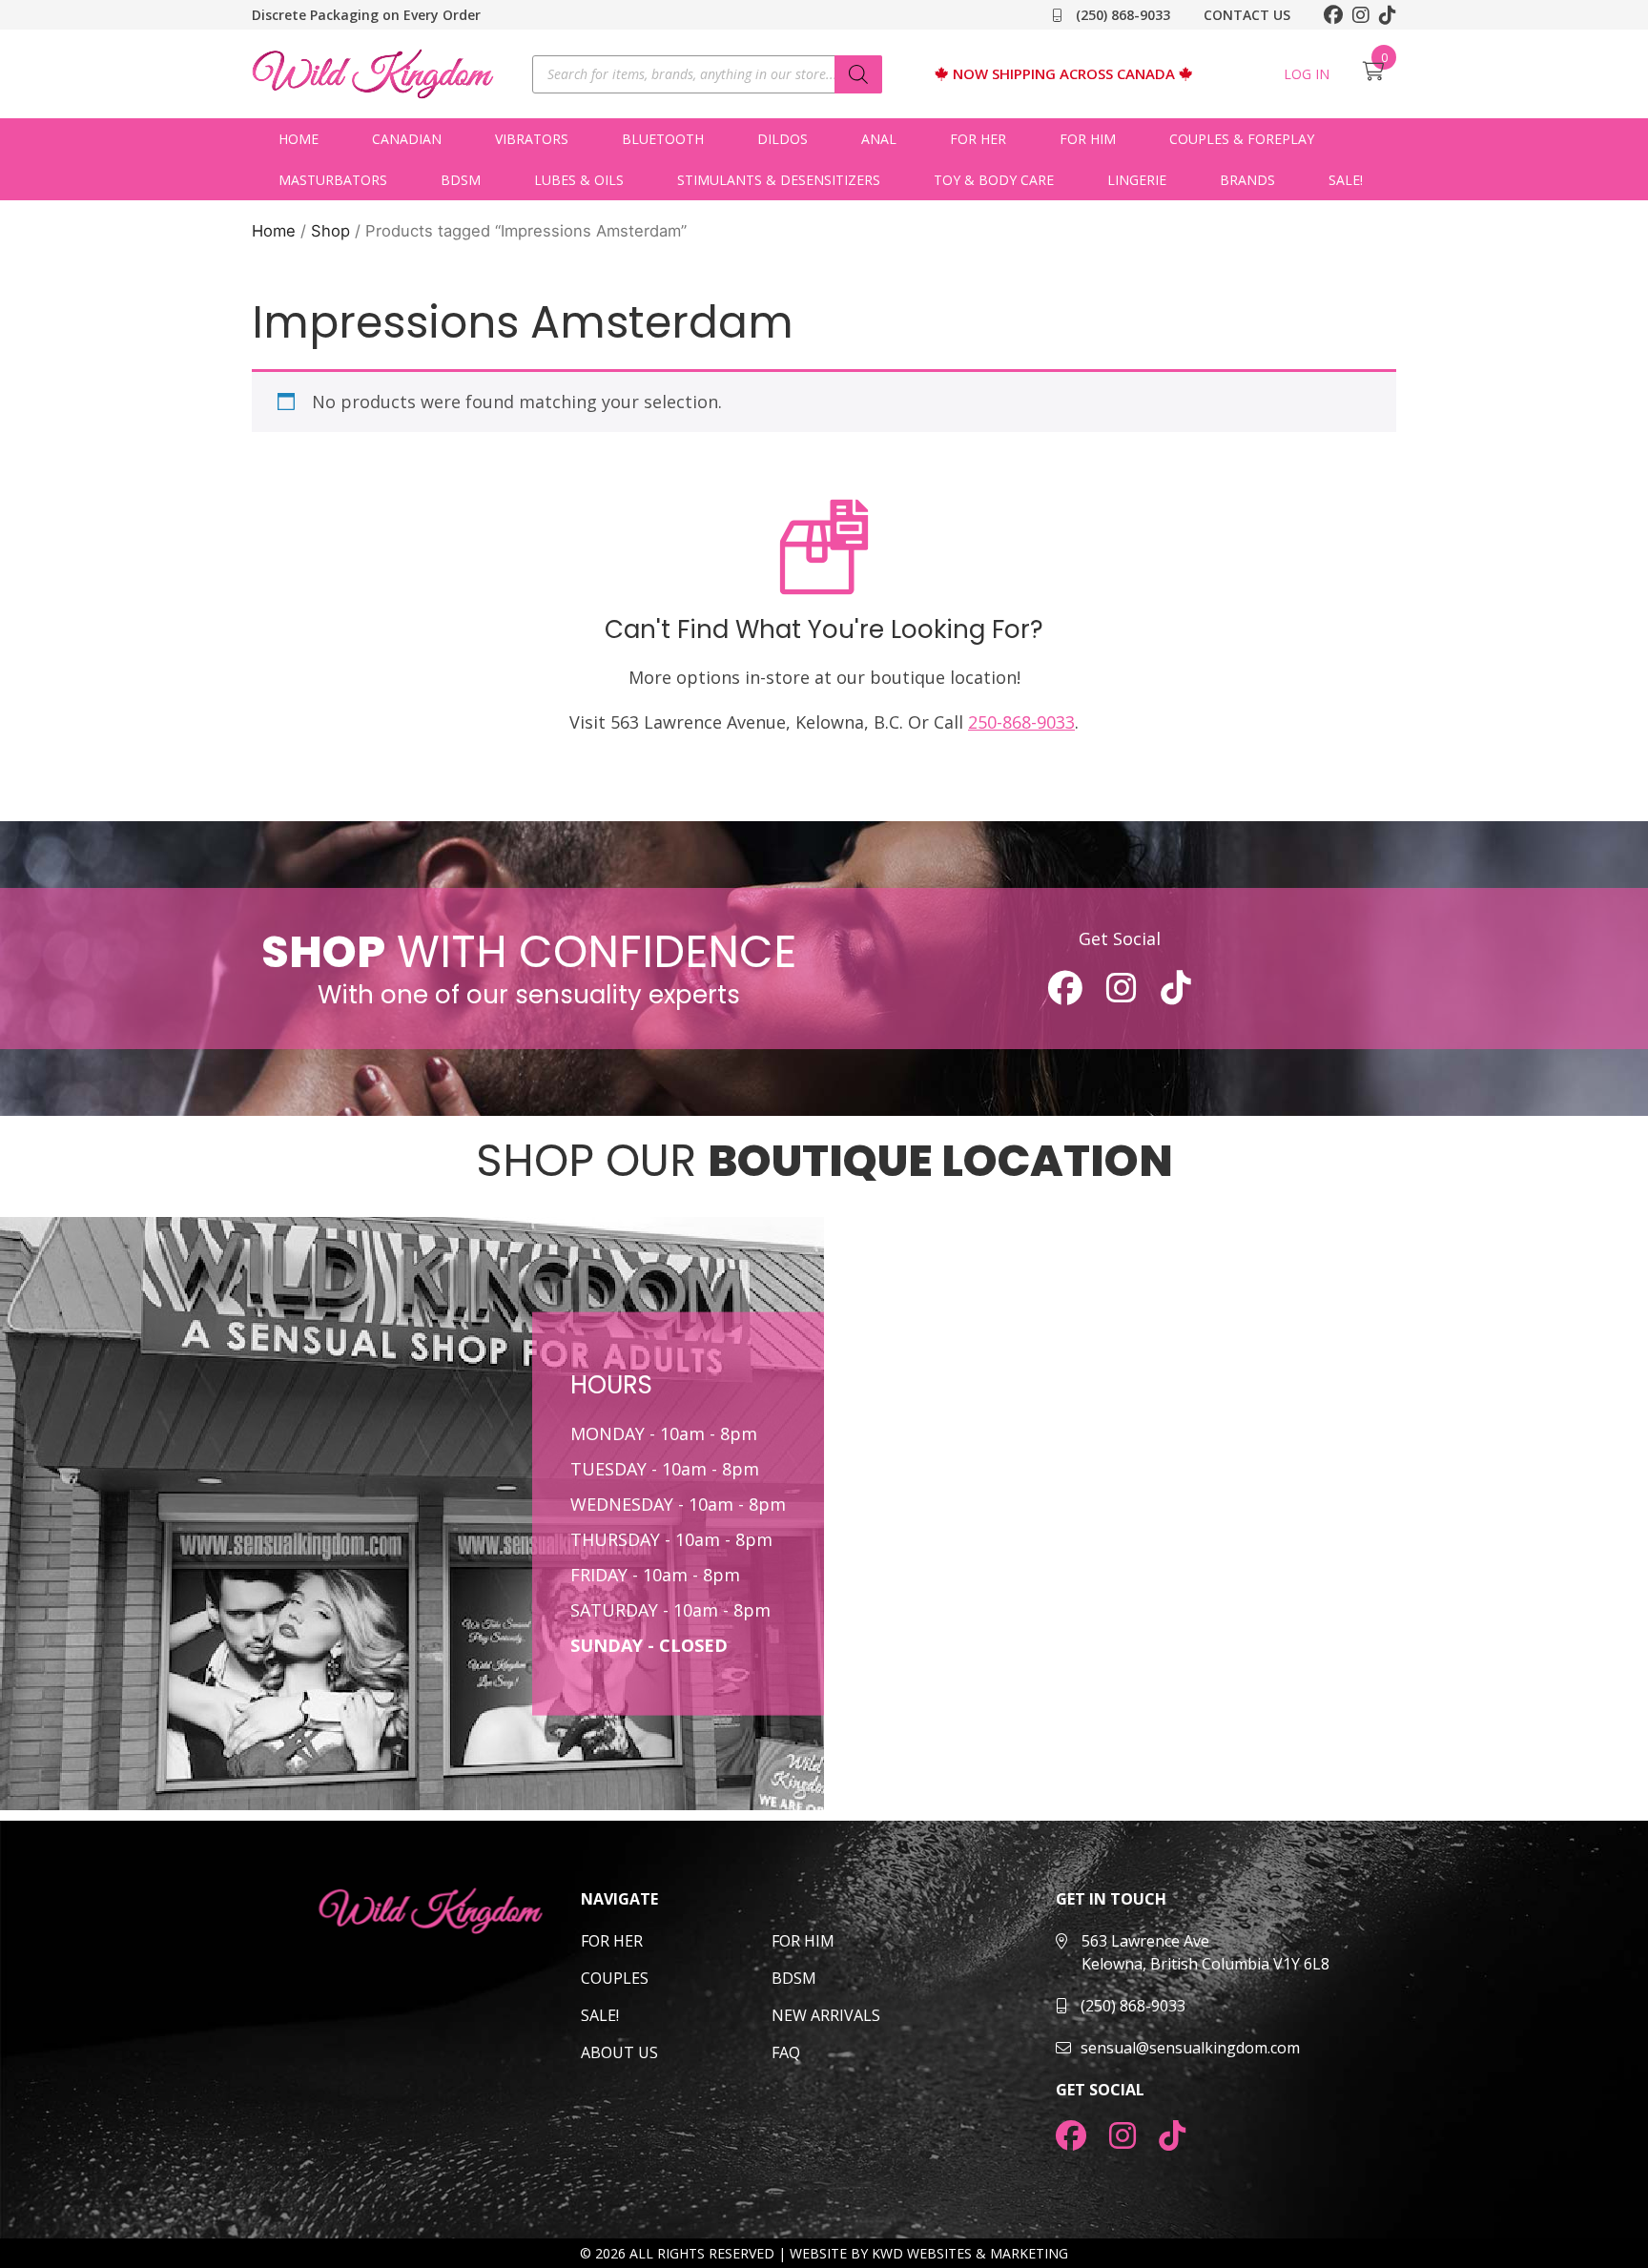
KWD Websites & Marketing (970, 2253)
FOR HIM (803, 1941)
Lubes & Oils (579, 180)
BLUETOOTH (663, 139)
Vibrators (532, 139)
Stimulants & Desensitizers (779, 180)
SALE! (1346, 180)
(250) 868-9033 (1121, 15)
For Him (1088, 139)
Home (299, 139)
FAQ (786, 2052)
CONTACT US (1247, 15)
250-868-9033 (1021, 722)
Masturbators (333, 180)
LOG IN (1307, 74)
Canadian (407, 139)
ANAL (879, 139)
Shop (330, 231)
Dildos (783, 139)
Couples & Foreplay (1242, 139)
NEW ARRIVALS (826, 2015)
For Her (978, 139)
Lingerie (1137, 180)
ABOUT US (619, 2052)
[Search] (858, 74)
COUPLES (615, 1978)
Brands (1247, 180)
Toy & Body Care (994, 180)
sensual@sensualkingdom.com (1190, 2048)
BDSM (461, 180)
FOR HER (612, 1941)
